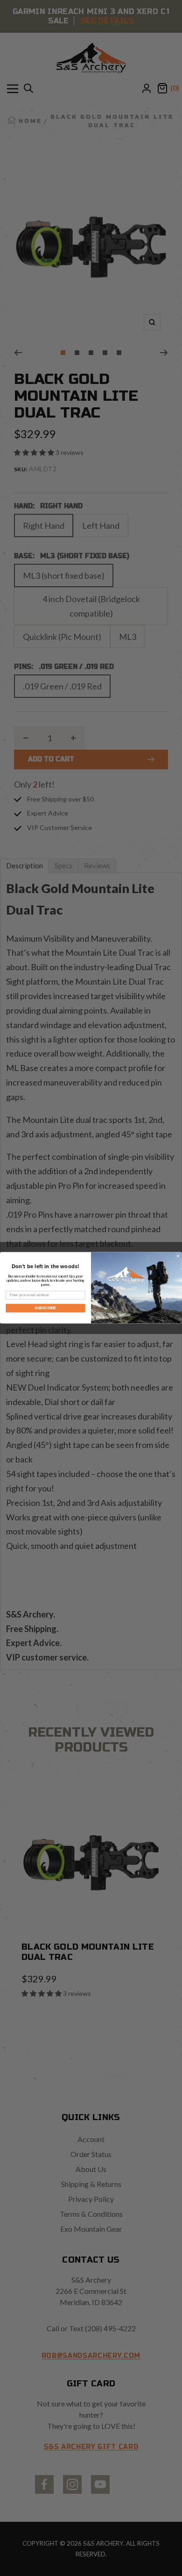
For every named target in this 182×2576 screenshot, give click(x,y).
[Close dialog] (178, 1256)
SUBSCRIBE (45, 1308)
